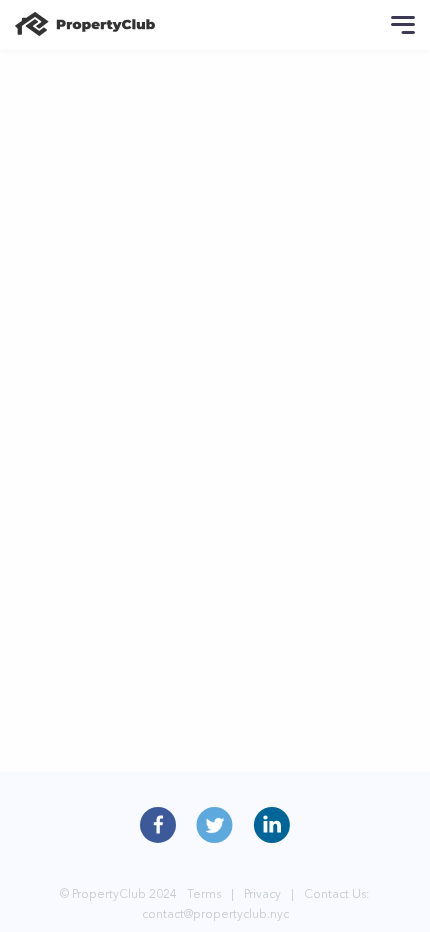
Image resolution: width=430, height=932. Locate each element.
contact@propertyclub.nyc (215, 913)
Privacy (262, 893)
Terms (204, 893)
